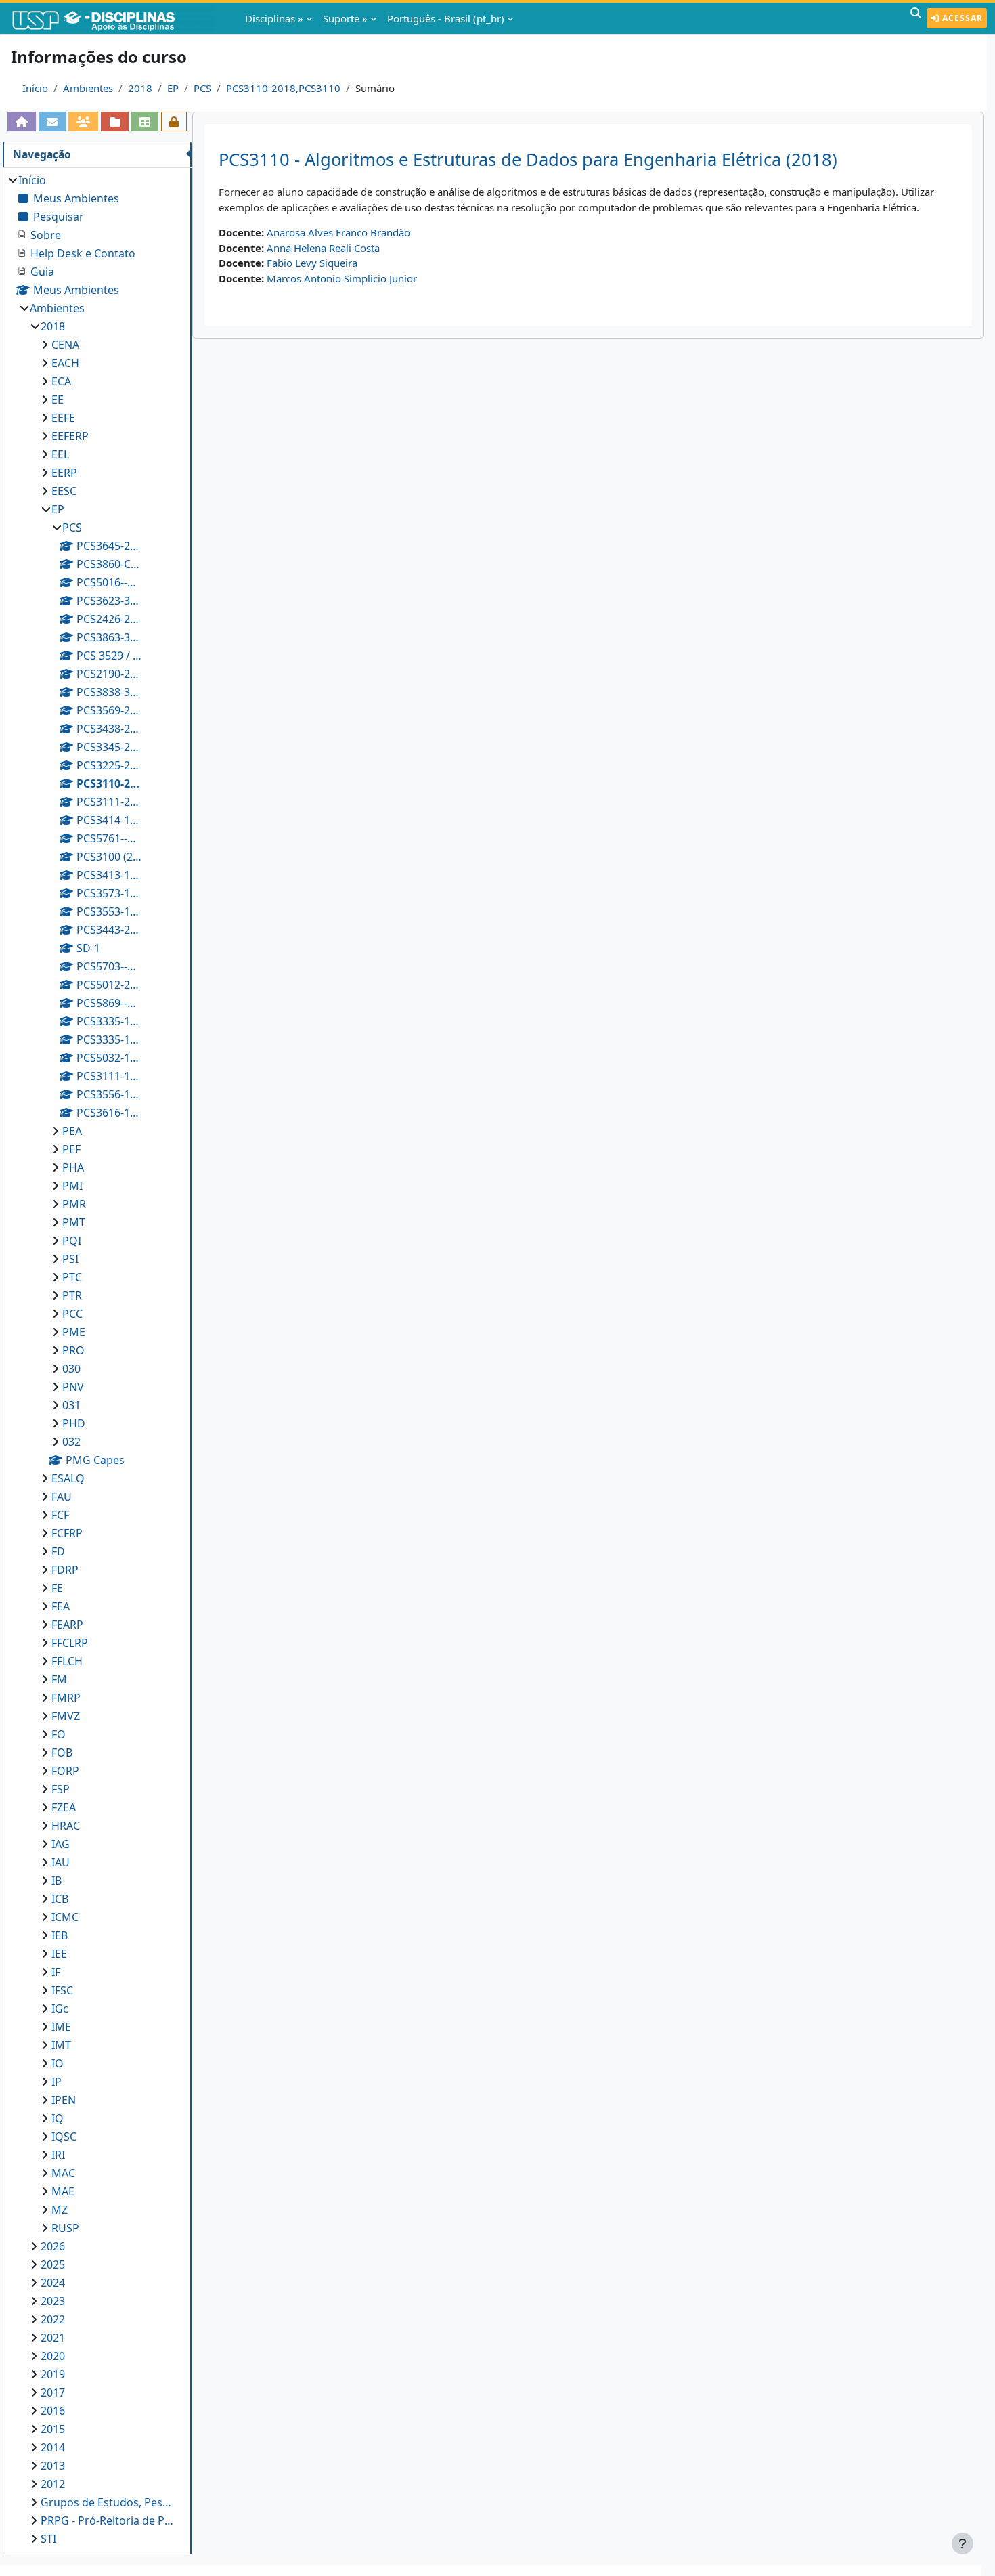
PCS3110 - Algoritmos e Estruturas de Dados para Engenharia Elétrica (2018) (528, 159)
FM (59, 1679)
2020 (53, 2356)
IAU (61, 1862)
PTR (72, 1295)
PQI (72, 1241)
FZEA (64, 1807)
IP (57, 2082)
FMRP (66, 1698)
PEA (72, 1131)
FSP (61, 1789)
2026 (53, 2246)
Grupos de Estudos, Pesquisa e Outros (109, 2502)
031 (71, 1405)
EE (58, 400)
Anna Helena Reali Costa (323, 248)
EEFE (63, 418)
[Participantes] (83, 122)
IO (58, 2063)
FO (59, 1734)
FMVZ (66, 1716)
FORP (65, 1771)
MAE (63, 2191)
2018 (140, 88)
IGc (60, 2009)
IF (56, 1972)
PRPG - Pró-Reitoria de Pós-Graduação (109, 2520)
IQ (58, 2118)
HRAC (66, 1826)
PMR (74, 1204)
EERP (64, 473)
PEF (71, 1149)
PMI (72, 1186)
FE (57, 1588)
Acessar (961, 18)
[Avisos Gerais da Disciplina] (52, 122)
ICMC (65, 1917)
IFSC (62, 1990)
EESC (64, 491)
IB (57, 1881)
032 (71, 1442)
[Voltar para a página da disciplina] (22, 122)
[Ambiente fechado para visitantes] (174, 122)
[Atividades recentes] (114, 122)
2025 (53, 2264)
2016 (53, 2411)
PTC (72, 1277)
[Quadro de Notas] (145, 122)
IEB (60, 1935)
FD (58, 1551)
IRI (58, 2155)
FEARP (67, 1625)
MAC (63, 2173)
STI (48, 2539)
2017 (53, 2392)
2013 (53, 2466)
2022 (53, 2319)
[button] (916, 18)
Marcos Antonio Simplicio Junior (342, 278)
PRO (73, 1350)
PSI (70, 1259)
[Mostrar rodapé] (963, 2543)
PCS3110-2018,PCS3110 (283, 88)
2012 (53, 2484)
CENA (65, 345)
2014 (53, 2447)
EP (173, 88)
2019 (53, 2374)
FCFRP (67, 1533)
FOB (62, 1753)
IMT (61, 2045)
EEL (60, 454)
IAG (61, 1844)
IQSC (64, 2137)
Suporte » (345, 18)
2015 (53, 2429)
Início (35, 88)
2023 (53, 2301)
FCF (60, 1515)
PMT (74, 1222)
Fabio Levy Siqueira (312, 263)
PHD (74, 1423)
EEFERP (70, 436)
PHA (73, 1167)
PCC (72, 1314)
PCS (202, 88)
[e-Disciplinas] (114, 18)
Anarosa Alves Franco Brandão (338, 232)
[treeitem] (97, 1359)
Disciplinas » (274, 18)
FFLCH (67, 1661)
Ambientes (88, 88)
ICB (60, 1899)
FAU (62, 1497)
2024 (53, 2283)
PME (74, 1332)
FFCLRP (70, 1643)
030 (71, 1369)
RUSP (65, 2228)
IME (61, 2027)
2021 (53, 2338)
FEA (61, 1606)
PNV (73, 1387)
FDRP (65, 1570)
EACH (65, 363)
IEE (59, 1954)
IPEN (64, 2100)
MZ (60, 2210)
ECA (61, 381)
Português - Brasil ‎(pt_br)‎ (446, 18)
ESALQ (68, 1478)
